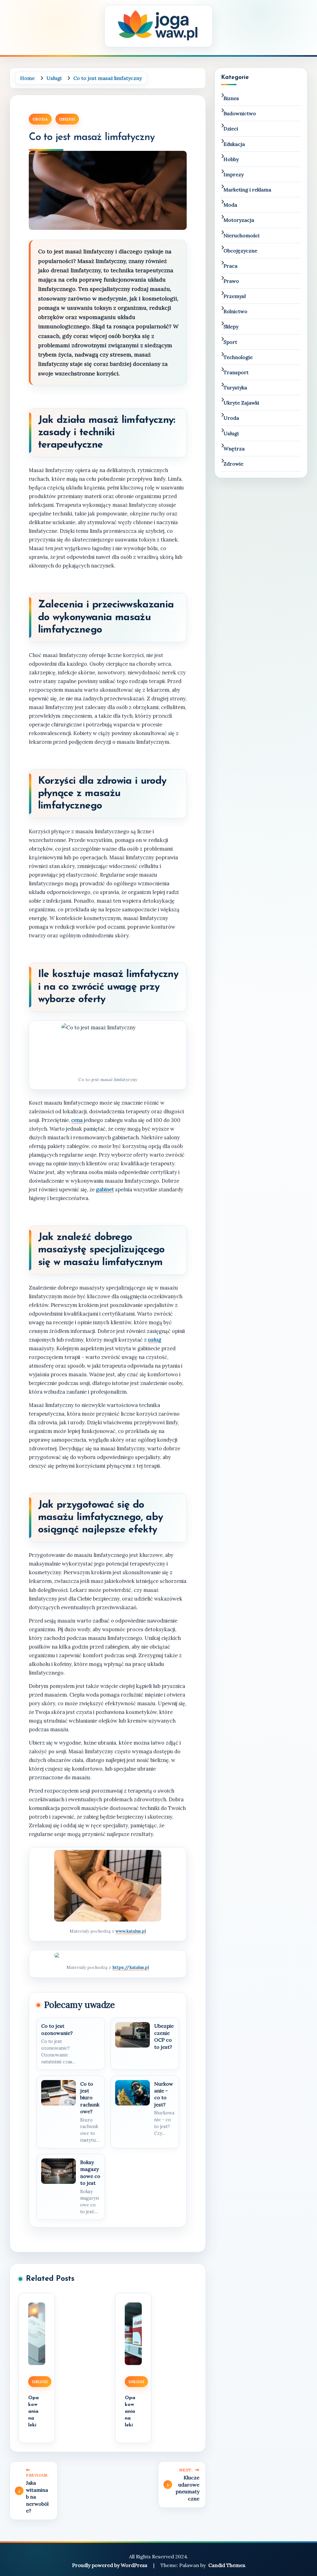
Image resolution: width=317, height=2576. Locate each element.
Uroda (40, 119)
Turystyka (235, 388)
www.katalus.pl (131, 1931)
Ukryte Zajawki (241, 403)
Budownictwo (240, 113)
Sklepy (231, 326)
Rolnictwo (235, 311)
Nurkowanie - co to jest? (164, 2094)
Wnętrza (234, 449)
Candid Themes (227, 2565)
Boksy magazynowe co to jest (90, 2173)
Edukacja (234, 144)
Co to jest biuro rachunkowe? (90, 2098)
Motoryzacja (239, 220)
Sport (230, 342)
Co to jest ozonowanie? (57, 2029)
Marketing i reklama (247, 190)
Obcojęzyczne (240, 251)
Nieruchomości (241, 235)
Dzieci (231, 129)
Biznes (231, 98)
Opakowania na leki (33, 2412)
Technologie (238, 357)
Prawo (231, 281)
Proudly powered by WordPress (110, 2565)
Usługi (67, 119)
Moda (230, 205)
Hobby (231, 159)
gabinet (105, 1189)
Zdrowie (233, 464)
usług (155, 1340)
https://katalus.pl (131, 1967)
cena (77, 1120)
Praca (230, 266)
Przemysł (235, 296)
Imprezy (234, 174)
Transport (236, 372)
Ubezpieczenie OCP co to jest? (164, 2036)
